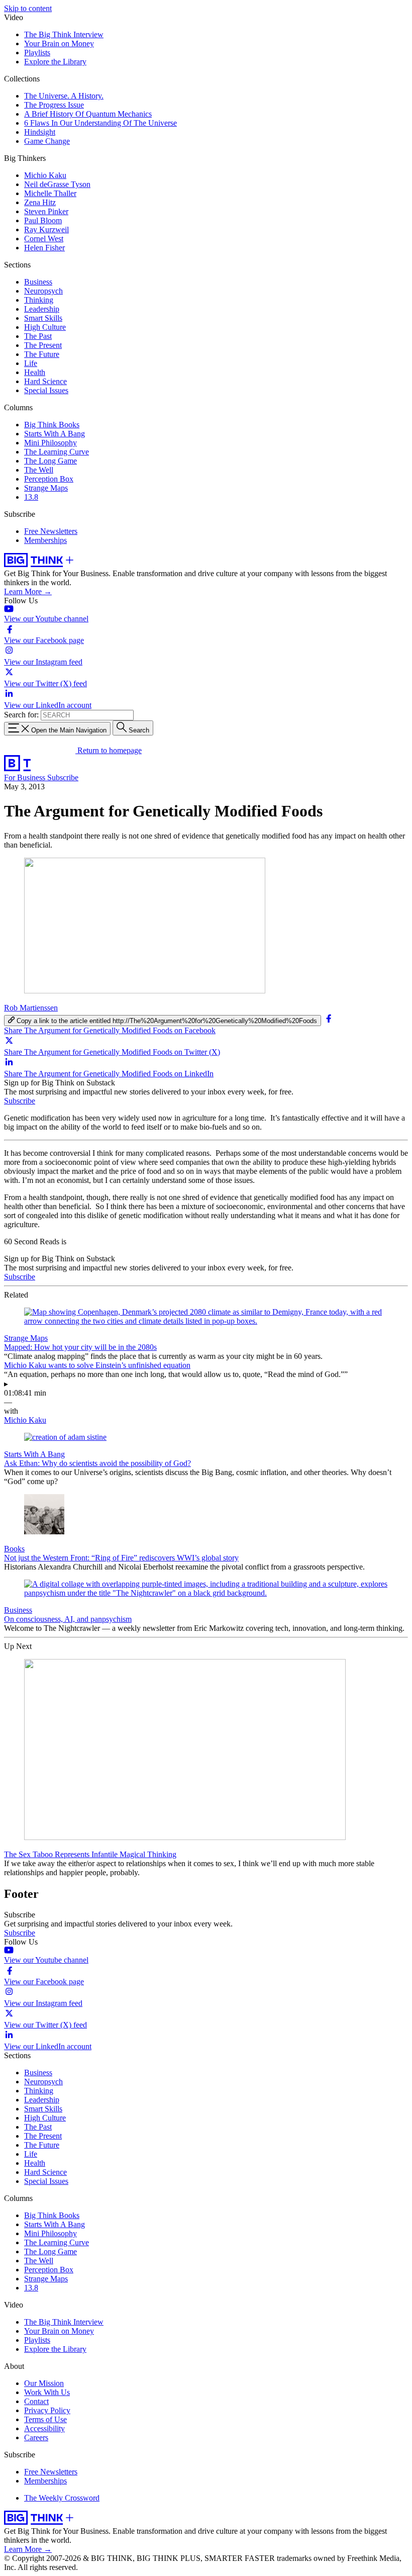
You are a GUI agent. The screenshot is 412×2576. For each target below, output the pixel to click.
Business (38, 282)
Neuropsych (43, 291)
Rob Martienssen (31, 1008)
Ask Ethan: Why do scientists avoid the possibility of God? (97, 1463)
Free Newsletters (51, 531)
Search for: (21, 715)
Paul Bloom (43, 220)
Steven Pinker (46, 211)
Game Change (47, 141)
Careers (36, 2437)
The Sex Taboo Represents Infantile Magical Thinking (90, 1854)
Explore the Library (55, 62)
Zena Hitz (40, 202)
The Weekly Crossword (62, 2498)
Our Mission (44, 2383)
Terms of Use (45, 2419)
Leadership (42, 309)
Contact (36, 2401)
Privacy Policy (47, 2410)
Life (31, 363)
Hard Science (45, 381)
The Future (42, 354)
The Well (39, 470)
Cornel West (44, 239)
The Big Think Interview (64, 34)
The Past (38, 336)
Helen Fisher (44, 248)
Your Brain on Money (59, 43)
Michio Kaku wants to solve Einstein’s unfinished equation (97, 1365)
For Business (26, 777)
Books (14, 1549)
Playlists (37, 53)
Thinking (39, 300)
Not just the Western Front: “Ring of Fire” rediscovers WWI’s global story (121, 1558)
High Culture (45, 327)
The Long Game (50, 461)
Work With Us (47, 2392)
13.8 (31, 497)
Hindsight (40, 132)
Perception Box (49, 479)
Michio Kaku (45, 175)
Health (35, 372)
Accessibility (44, 2428)
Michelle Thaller (50, 193)
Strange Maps (46, 488)
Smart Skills (43, 318)
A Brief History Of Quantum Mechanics (88, 114)
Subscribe (63, 777)
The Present (43, 345)
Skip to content (28, 8)
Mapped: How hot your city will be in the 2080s (80, 1347)
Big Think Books (52, 425)
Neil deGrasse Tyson (57, 184)
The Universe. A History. (64, 96)
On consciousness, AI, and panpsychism (68, 1619)
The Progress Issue (54, 105)
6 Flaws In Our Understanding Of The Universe (100, 123)
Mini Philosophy (50, 443)
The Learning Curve (57, 452)
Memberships (45, 540)
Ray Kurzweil (46, 229)
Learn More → (28, 591)
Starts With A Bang (55, 434)
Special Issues (46, 390)
